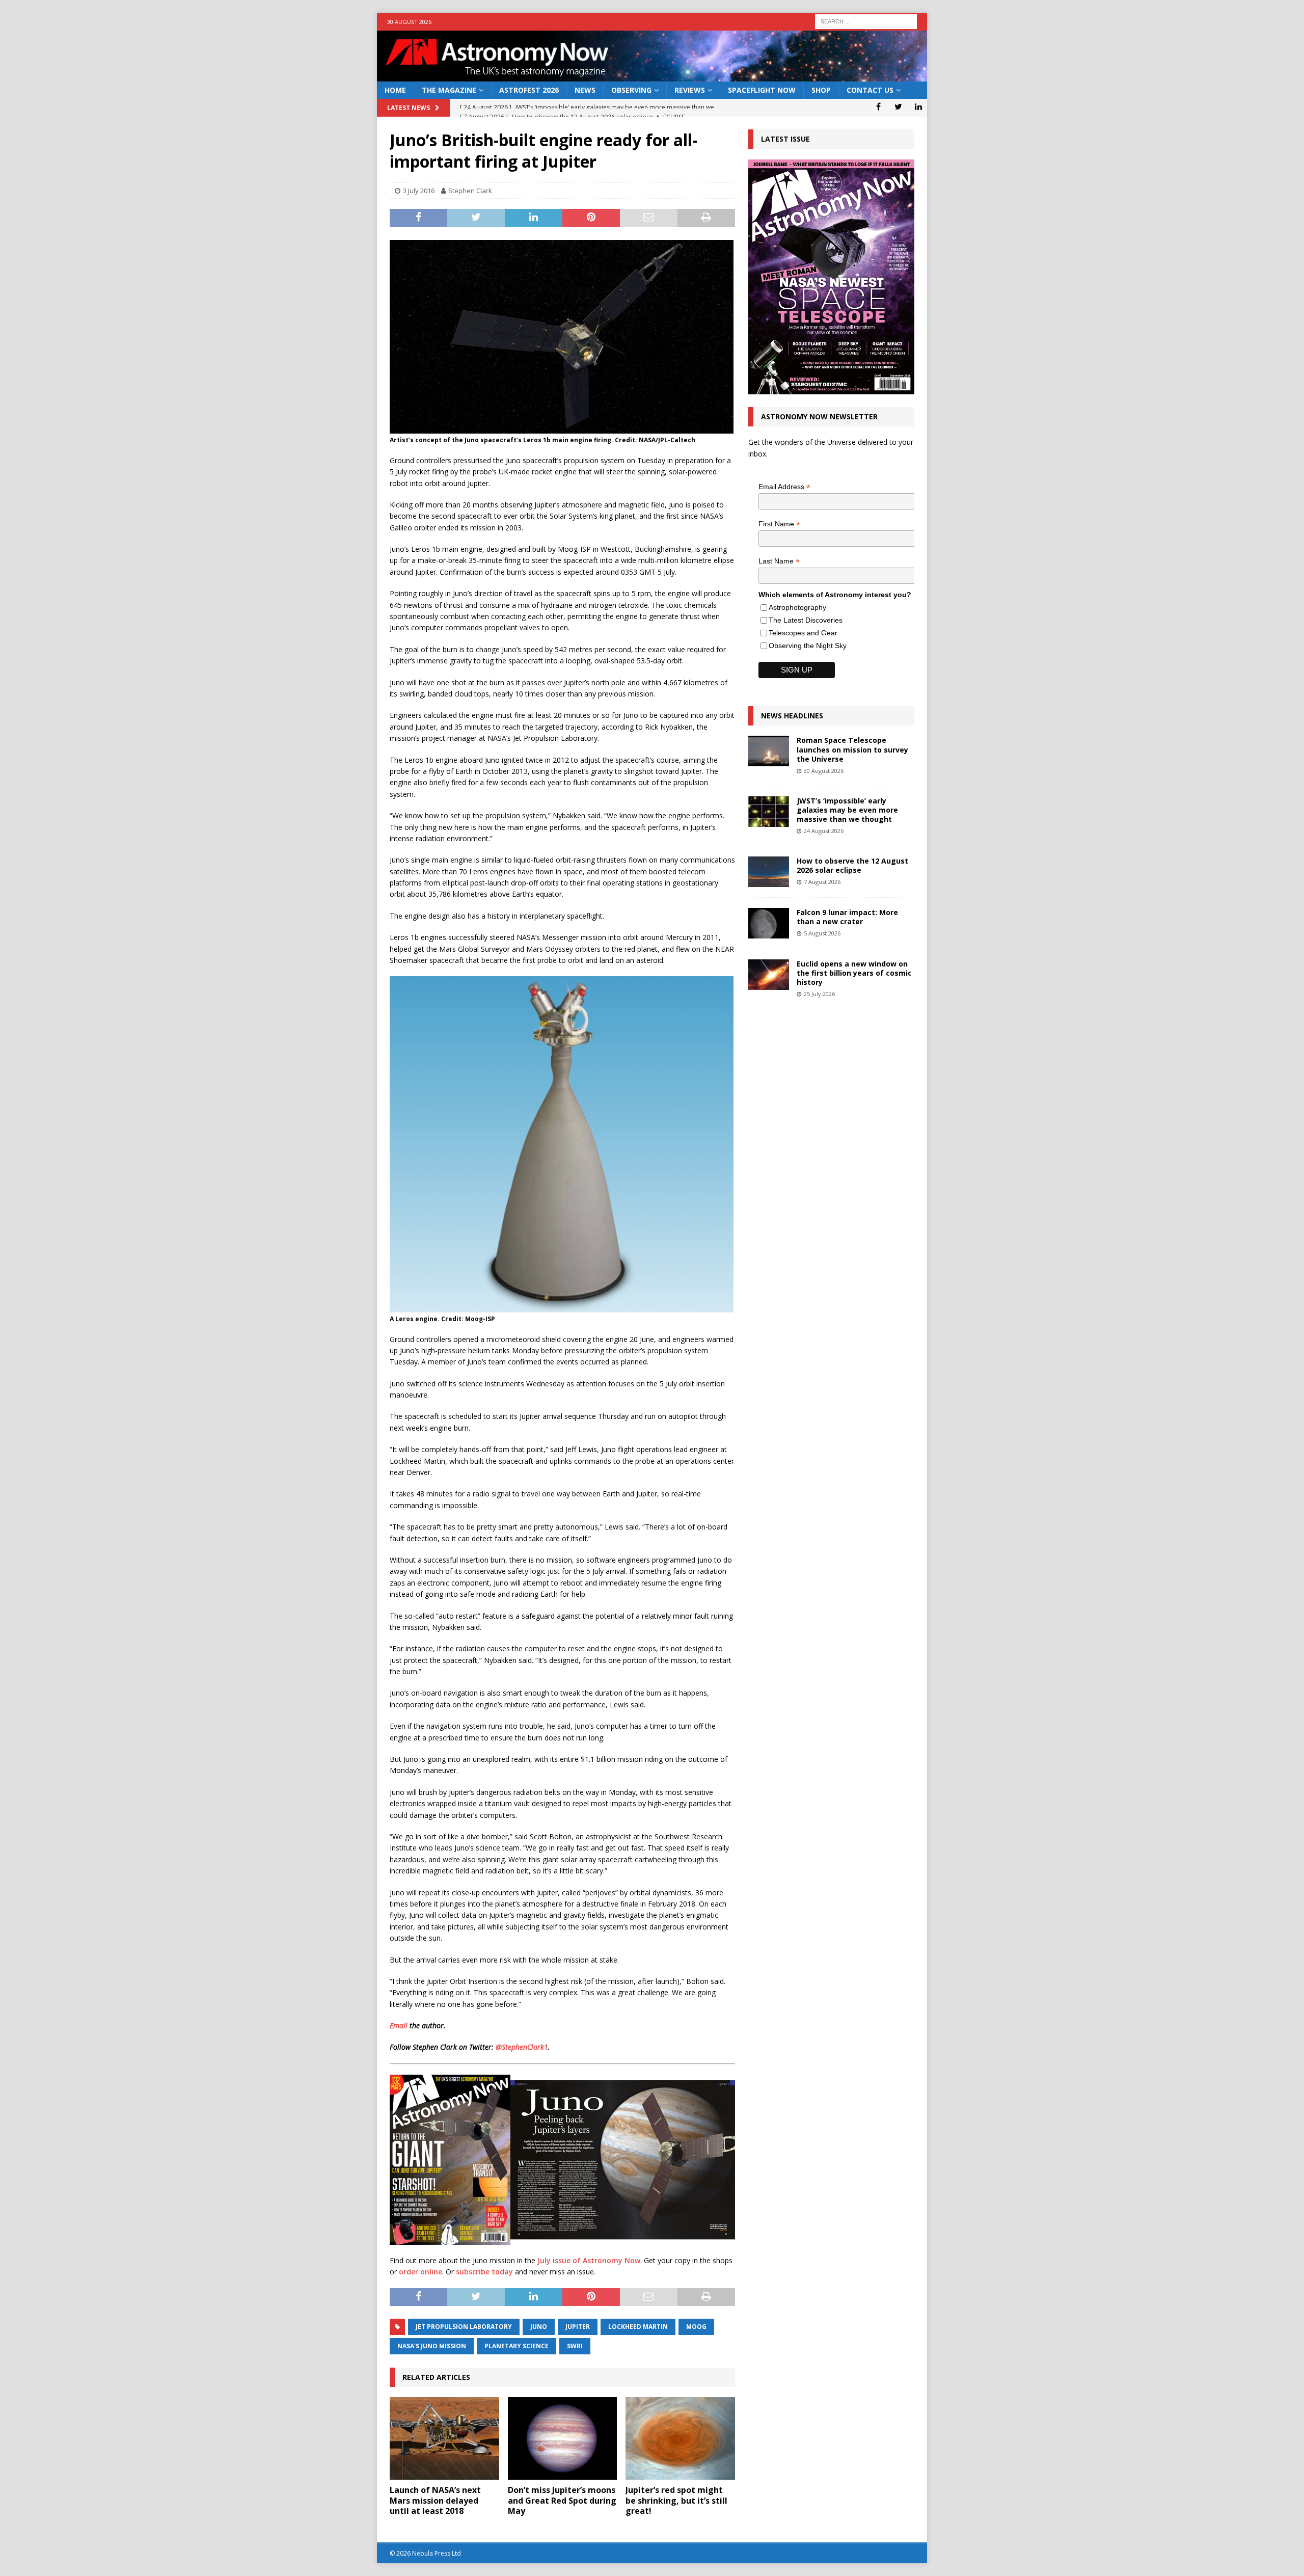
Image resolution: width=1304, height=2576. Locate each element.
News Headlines (792, 716)
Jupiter (578, 2327)
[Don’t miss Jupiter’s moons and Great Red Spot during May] (563, 2438)
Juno (539, 2327)
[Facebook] (878, 106)
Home (395, 90)
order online (420, 2272)
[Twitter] (898, 106)
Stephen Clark (470, 191)
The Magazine (449, 90)
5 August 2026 (822, 933)
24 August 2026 (824, 831)
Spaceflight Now (762, 90)
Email (399, 2025)
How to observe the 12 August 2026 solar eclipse (852, 865)
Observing (631, 90)
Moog (696, 2327)
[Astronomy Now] (652, 76)
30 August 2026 (824, 771)
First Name (779, 524)
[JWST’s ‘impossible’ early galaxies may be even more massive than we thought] (769, 812)
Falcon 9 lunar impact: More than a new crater (847, 917)
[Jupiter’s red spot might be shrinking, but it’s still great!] (680, 2438)
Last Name (779, 561)
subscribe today (484, 2272)
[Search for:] (866, 21)
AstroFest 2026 (529, 90)
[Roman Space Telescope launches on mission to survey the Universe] (769, 751)
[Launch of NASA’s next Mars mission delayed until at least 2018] (444, 2438)
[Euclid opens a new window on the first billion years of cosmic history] (769, 975)
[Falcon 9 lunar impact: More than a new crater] (769, 923)
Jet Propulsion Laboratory (464, 2327)
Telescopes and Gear (803, 633)
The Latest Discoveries (806, 620)
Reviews (690, 90)
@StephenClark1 (522, 2047)
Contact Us (870, 90)
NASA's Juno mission (432, 2346)
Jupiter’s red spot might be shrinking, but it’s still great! (676, 2501)
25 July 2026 (819, 994)
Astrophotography (797, 607)
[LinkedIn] (918, 106)
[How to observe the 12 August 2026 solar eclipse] (769, 872)
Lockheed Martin (638, 2327)
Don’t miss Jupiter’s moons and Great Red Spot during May (562, 2501)
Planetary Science (517, 2346)
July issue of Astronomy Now (589, 2260)
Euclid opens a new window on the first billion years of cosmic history (854, 973)
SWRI (575, 2346)
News (585, 90)
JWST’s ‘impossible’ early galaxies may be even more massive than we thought (847, 810)
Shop (821, 90)
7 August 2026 (822, 882)
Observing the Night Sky (808, 646)
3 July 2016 (419, 191)
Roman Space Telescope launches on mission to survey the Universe (852, 749)
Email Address (784, 487)
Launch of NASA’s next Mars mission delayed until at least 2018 (435, 2501)
